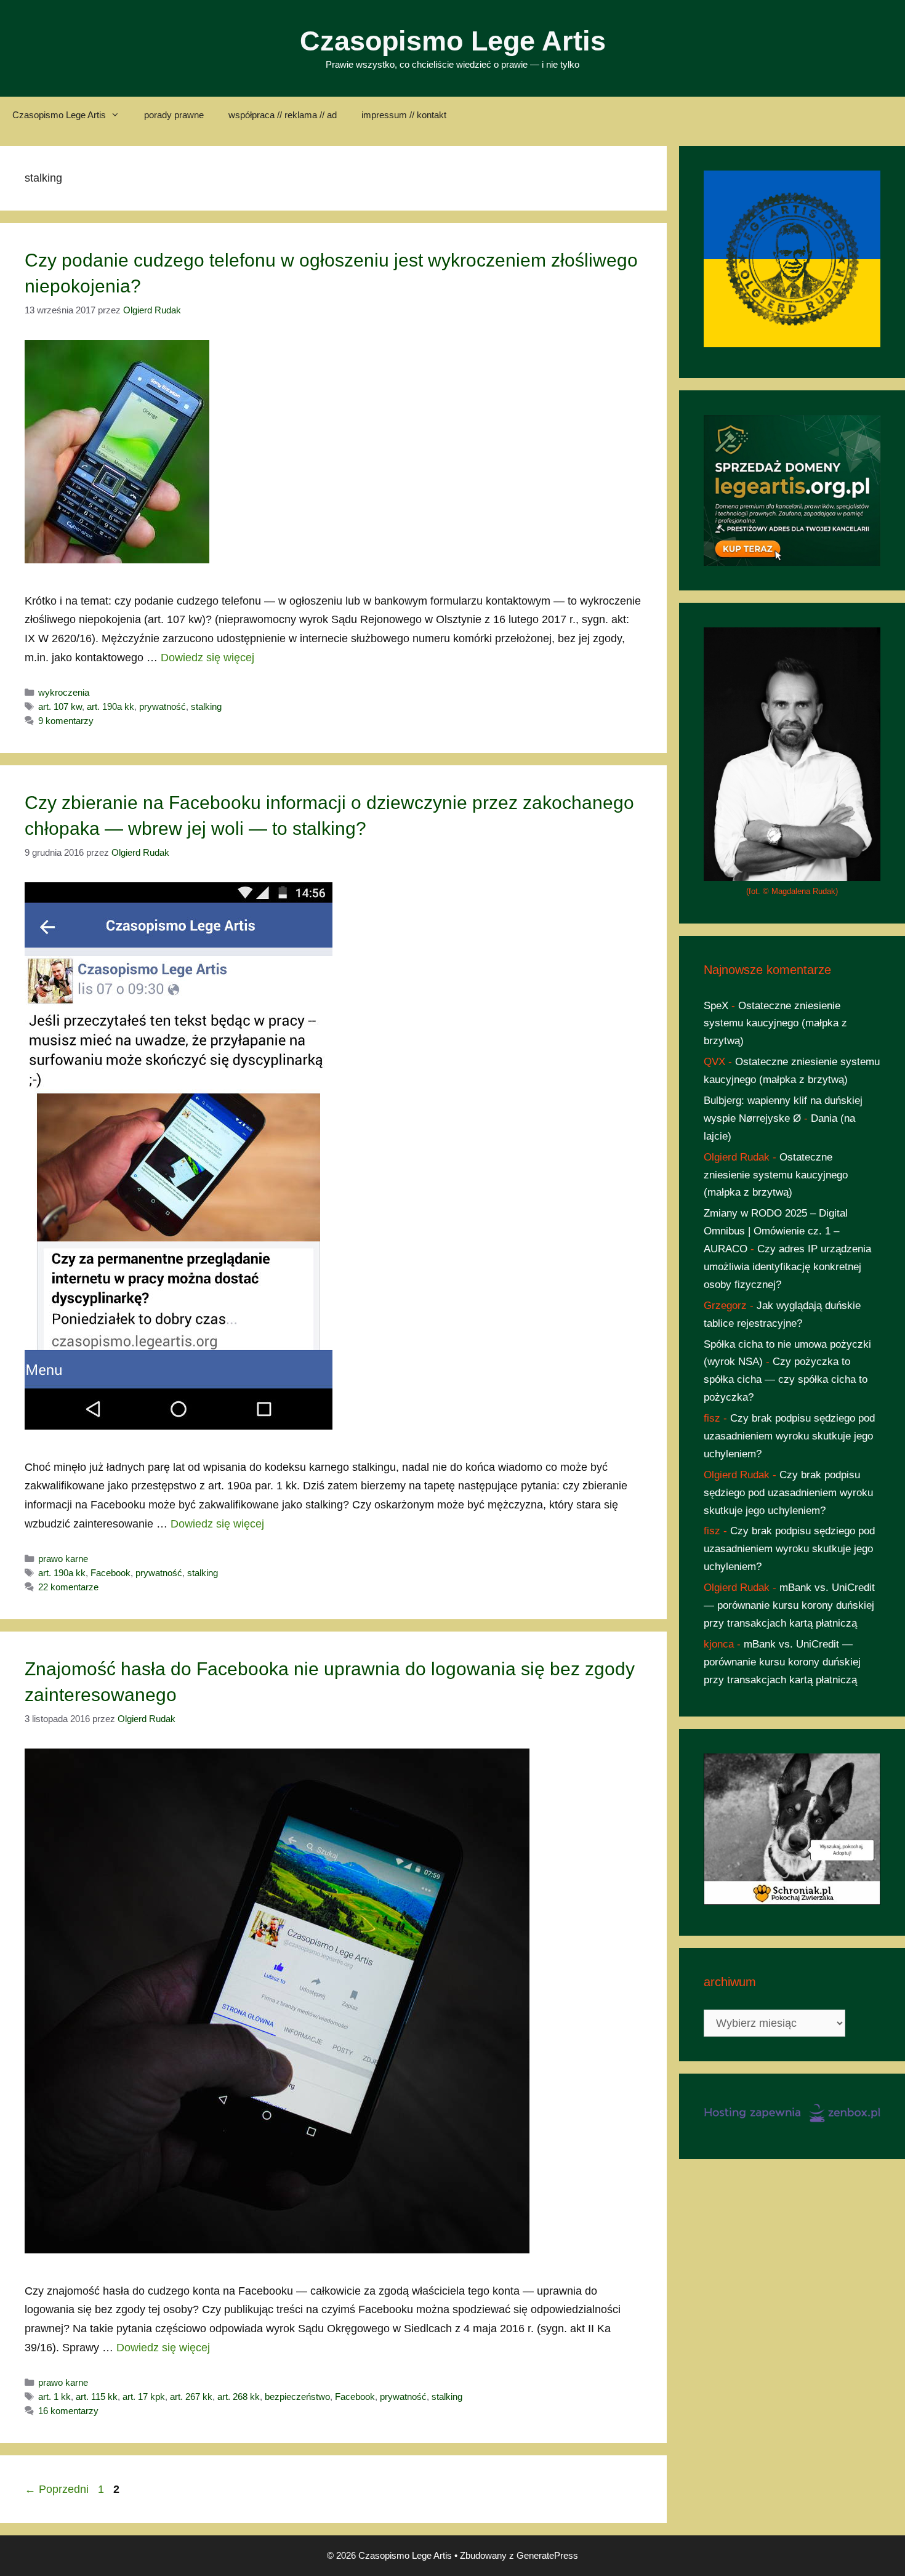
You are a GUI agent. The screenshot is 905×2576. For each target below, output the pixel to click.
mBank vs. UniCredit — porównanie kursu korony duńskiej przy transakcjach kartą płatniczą (789, 1605)
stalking (206, 706)
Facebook (111, 1573)
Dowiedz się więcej (207, 658)
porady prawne (174, 115)
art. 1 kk (54, 2397)
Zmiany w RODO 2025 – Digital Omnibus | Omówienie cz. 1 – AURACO (776, 1231)
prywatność (163, 706)
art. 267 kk (191, 2397)
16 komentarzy (68, 2411)
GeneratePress (547, 2555)
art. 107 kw (60, 706)
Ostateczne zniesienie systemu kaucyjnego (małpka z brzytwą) (775, 1024)
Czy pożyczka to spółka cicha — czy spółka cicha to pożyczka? (786, 1379)
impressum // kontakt (404, 115)
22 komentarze (68, 1587)
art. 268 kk (239, 2397)
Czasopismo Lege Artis (453, 41)
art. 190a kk (111, 706)
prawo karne (63, 1559)
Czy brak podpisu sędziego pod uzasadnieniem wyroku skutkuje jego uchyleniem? (789, 1436)
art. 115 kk (97, 2397)
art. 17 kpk (144, 2397)
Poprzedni (57, 2489)
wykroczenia (64, 692)
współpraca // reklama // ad (283, 115)
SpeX (716, 1006)
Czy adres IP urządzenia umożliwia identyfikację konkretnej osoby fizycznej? (787, 1267)
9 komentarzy (66, 721)
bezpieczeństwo (297, 2397)
